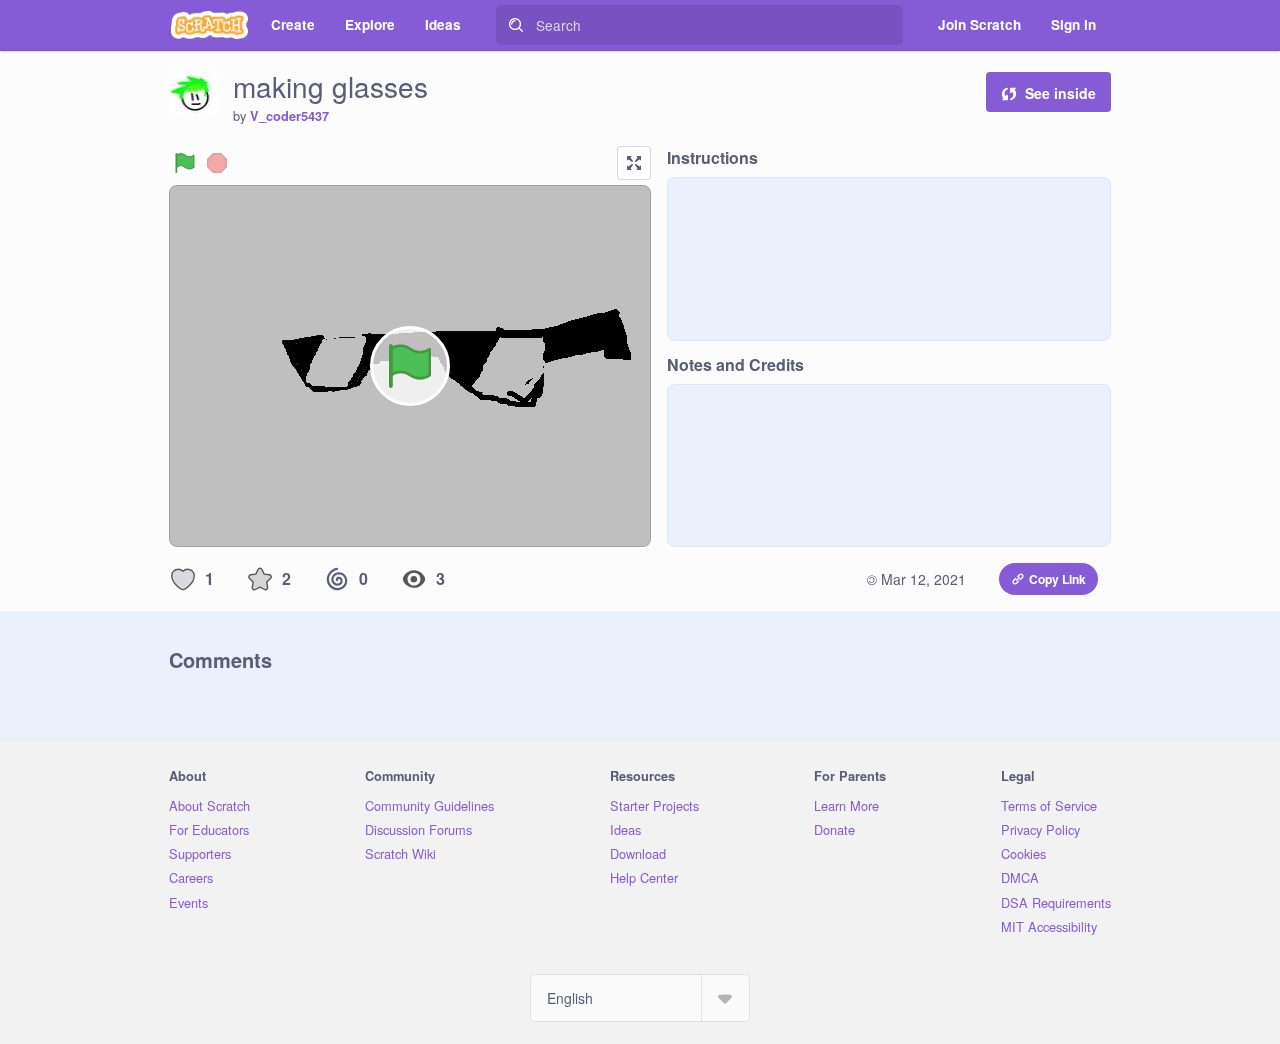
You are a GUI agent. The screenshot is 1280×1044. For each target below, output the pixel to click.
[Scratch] (209, 25)
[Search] (516, 25)
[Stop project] (217, 163)
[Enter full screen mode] (634, 163)
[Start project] (185, 163)
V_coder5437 (289, 116)
